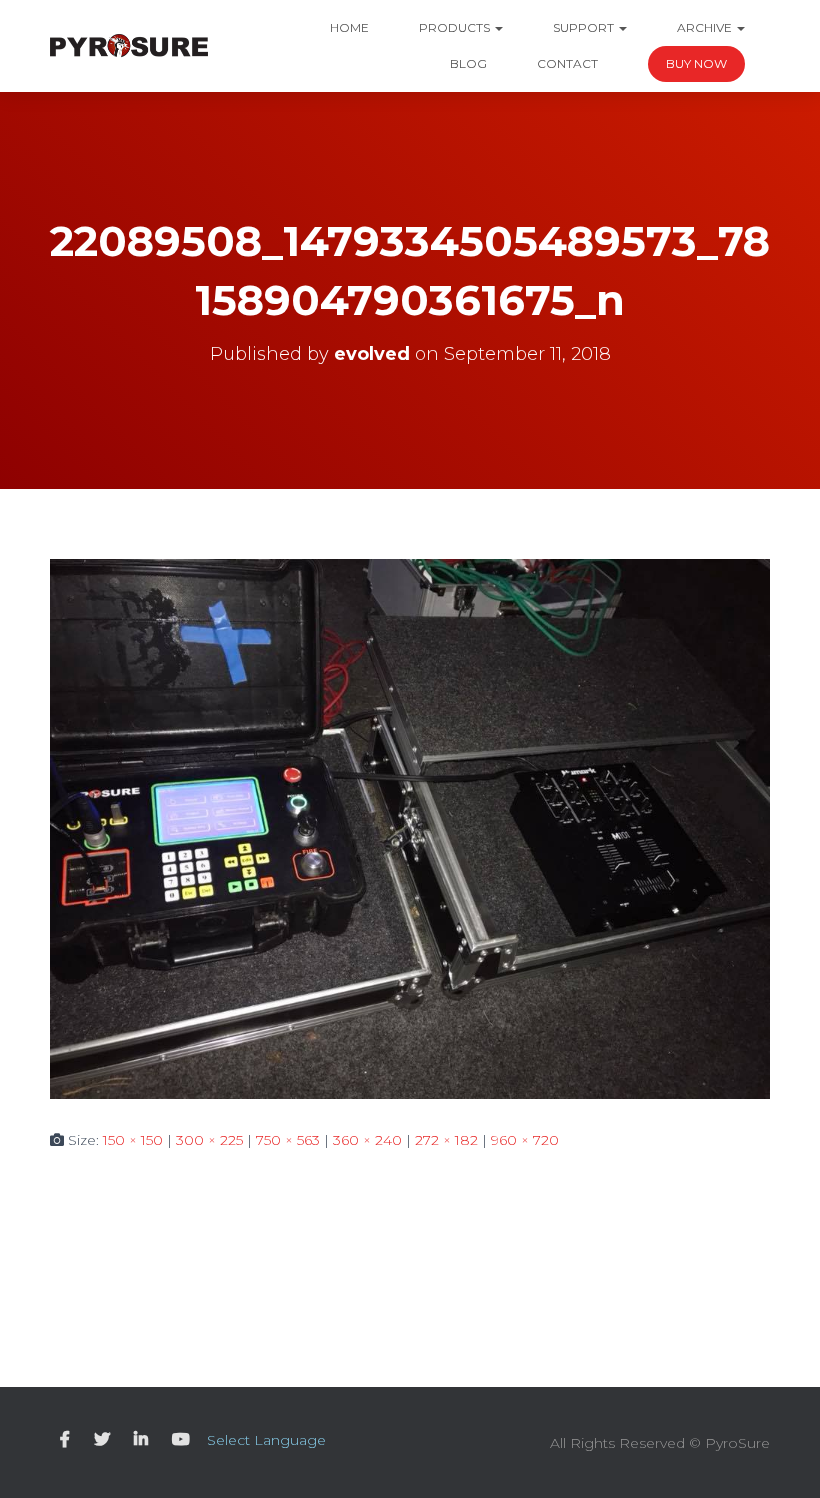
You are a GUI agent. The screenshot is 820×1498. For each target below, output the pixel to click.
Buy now (696, 63)
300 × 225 (209, 1140)
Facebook (65, 1440)
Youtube (181, 1440)
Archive (706, 27)
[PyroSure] (129, 46)
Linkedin (141, 1440)
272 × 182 (446, 1140)
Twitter (102, 1440)
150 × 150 (133, 1140)
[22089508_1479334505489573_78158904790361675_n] (410, 827)
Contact (567, 63)
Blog (468, 63)
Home (349, 27)
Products (456, 27)
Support (585, 27)
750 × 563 (288, 1140)
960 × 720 (525, 1140)
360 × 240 (367, 1140)
